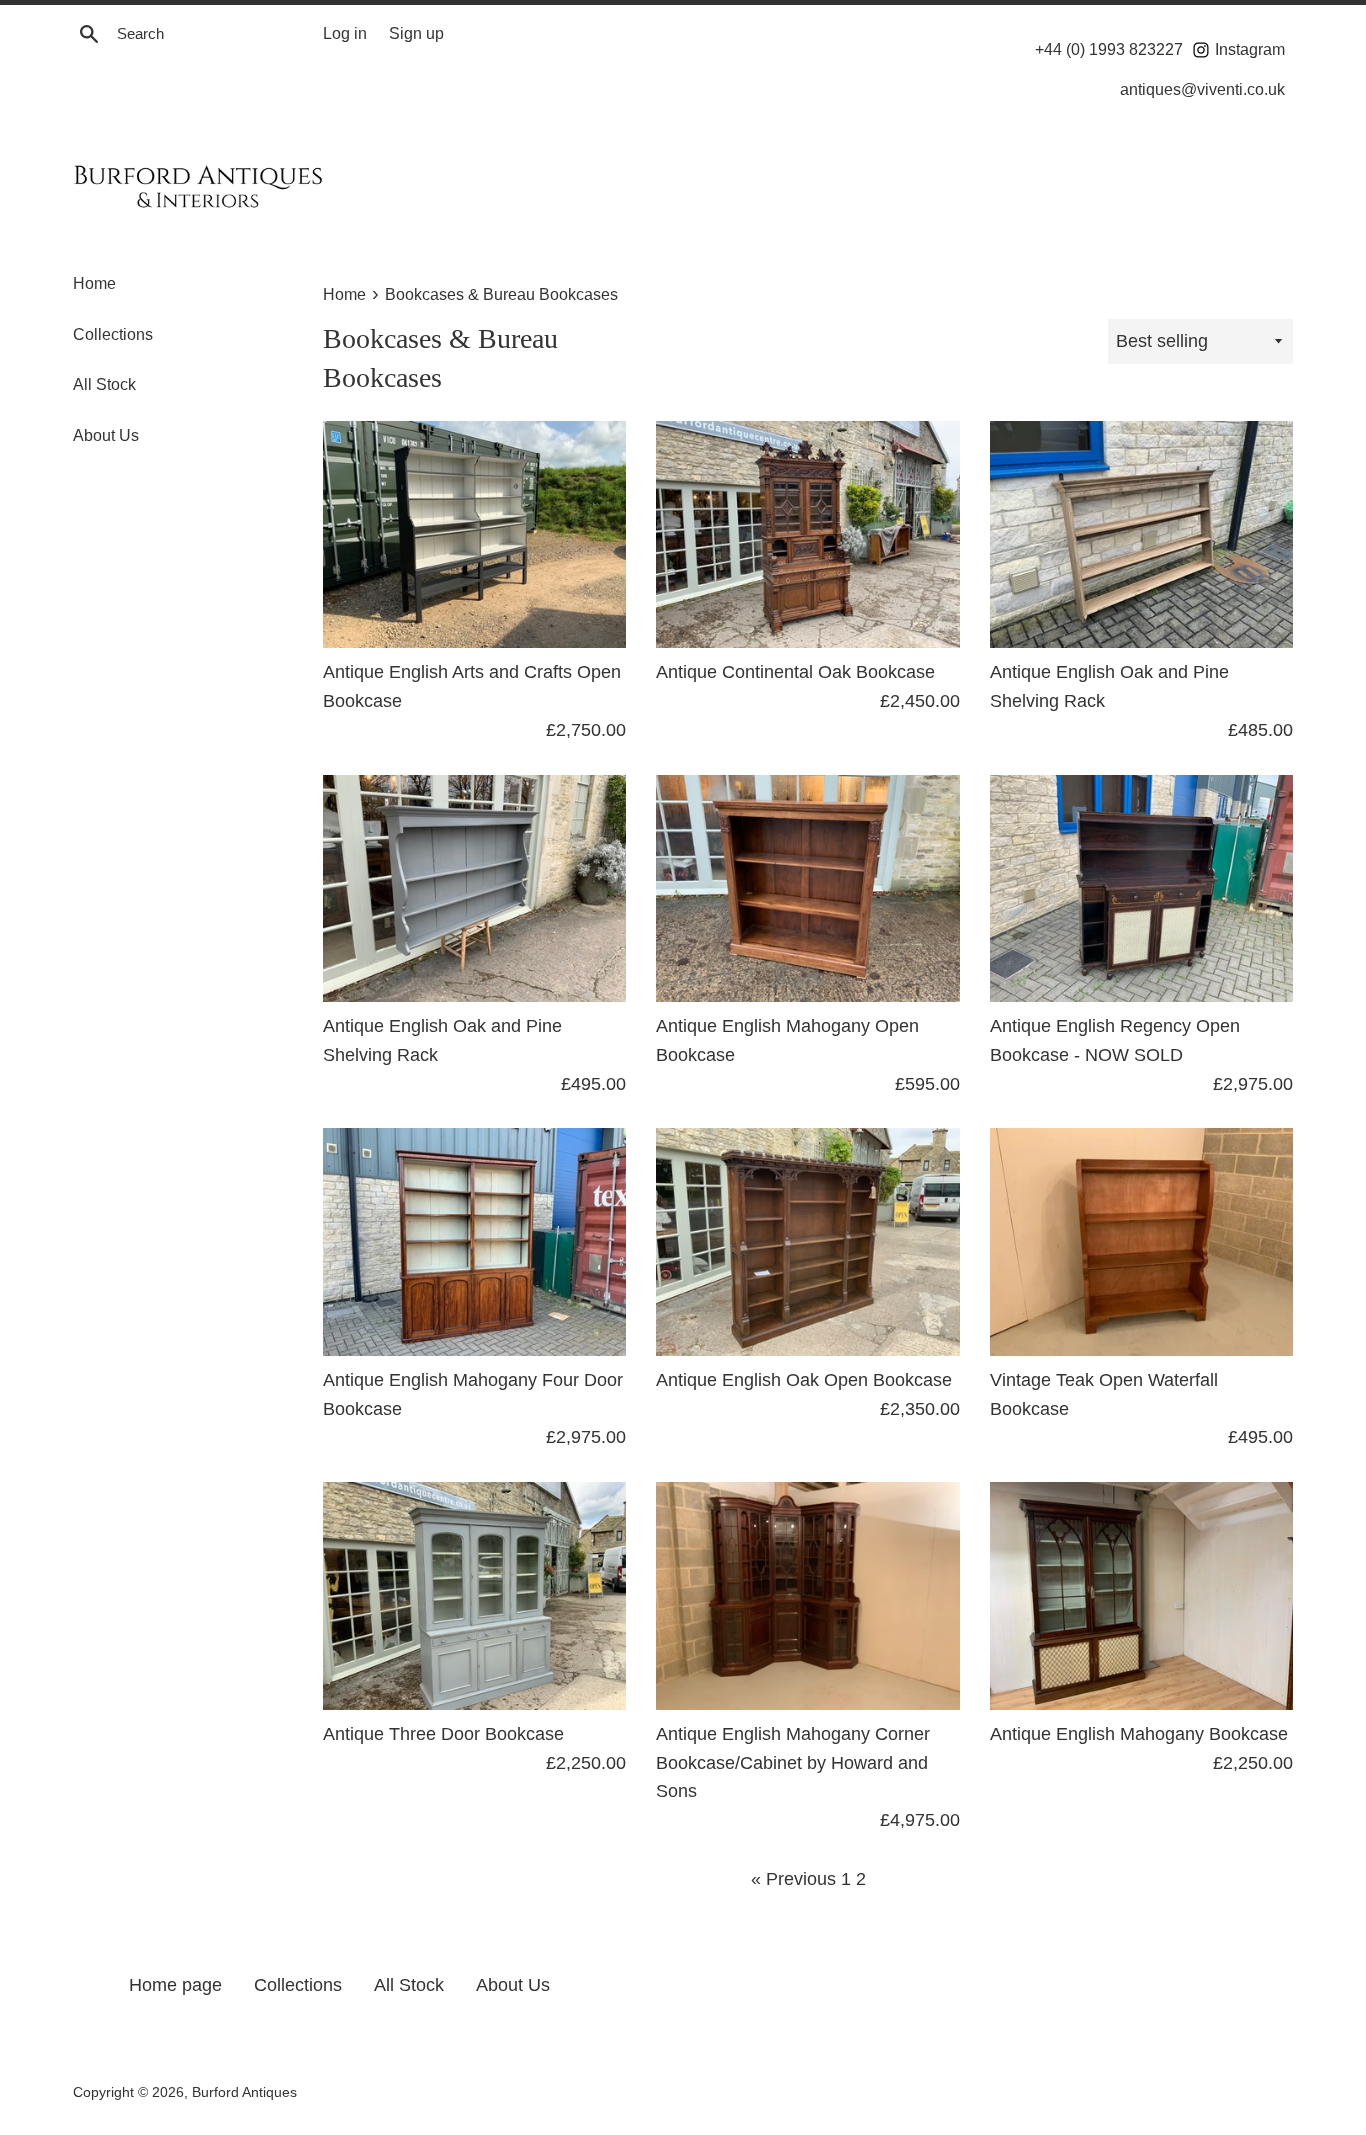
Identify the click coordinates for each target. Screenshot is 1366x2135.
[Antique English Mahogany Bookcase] (1141, 1595)
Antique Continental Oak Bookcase (795, 672)
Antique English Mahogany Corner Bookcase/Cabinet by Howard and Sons (793, 1763)
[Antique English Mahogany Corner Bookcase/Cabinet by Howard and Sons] (807, 1595)
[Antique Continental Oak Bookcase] (807, 534)
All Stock (104, 384)
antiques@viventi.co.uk (1202, 89)
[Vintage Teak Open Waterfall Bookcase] (1141, 1241)
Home (94, 283)
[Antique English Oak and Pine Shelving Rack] (1141, 534)
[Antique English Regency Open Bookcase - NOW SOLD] (1141, 888)
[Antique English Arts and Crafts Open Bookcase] (474, 534)
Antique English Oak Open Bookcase (804, 1380)
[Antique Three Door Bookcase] (474, 1595)
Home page (175, 1985)
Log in (345, 33)
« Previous (793, 1879)
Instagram (1248, 49)
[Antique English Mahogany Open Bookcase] (807, 888)
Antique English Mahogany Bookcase (1139, 1734)
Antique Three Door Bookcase (443, 1734)
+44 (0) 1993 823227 (1109, 49)
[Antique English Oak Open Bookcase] (807, 1241)
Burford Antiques (244, 2092)
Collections (113, 334)
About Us (106, 435)
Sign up (416, 33)
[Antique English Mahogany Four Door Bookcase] (474, 1241)
